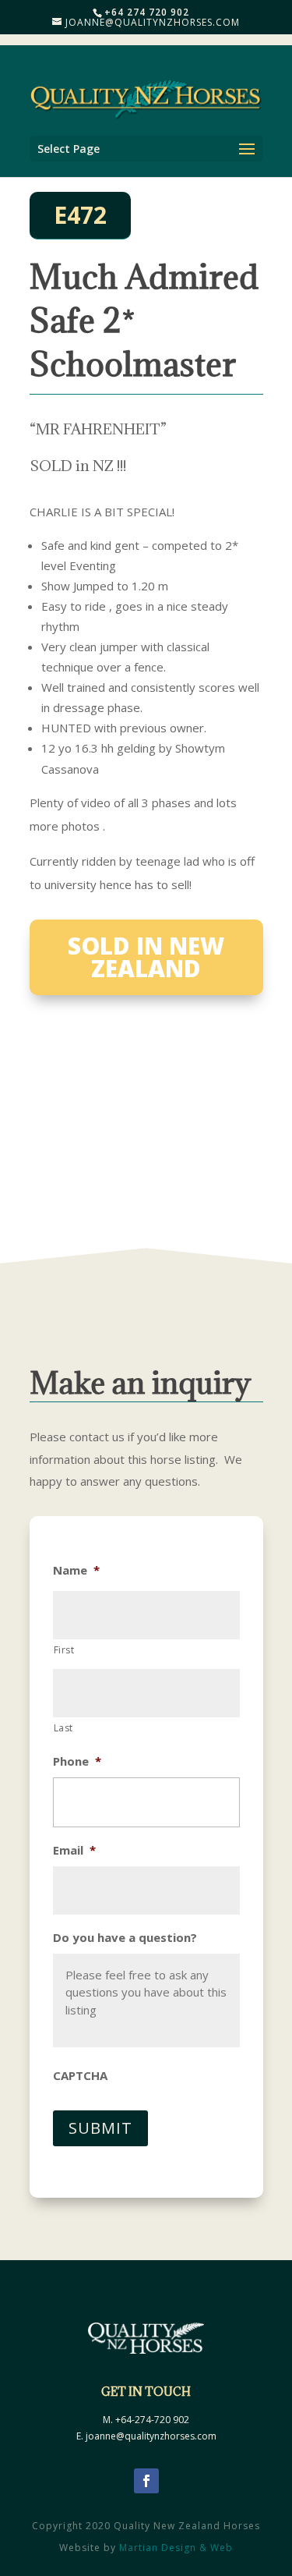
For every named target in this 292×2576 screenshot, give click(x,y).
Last (64, 1728)
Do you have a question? (125, 1938)
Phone (77, 1761)
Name (76, 1570)
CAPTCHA (80, 2076)
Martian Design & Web (176, 2548)
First (64, 1650)
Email (74, 1850)
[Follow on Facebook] (146, 2481)
